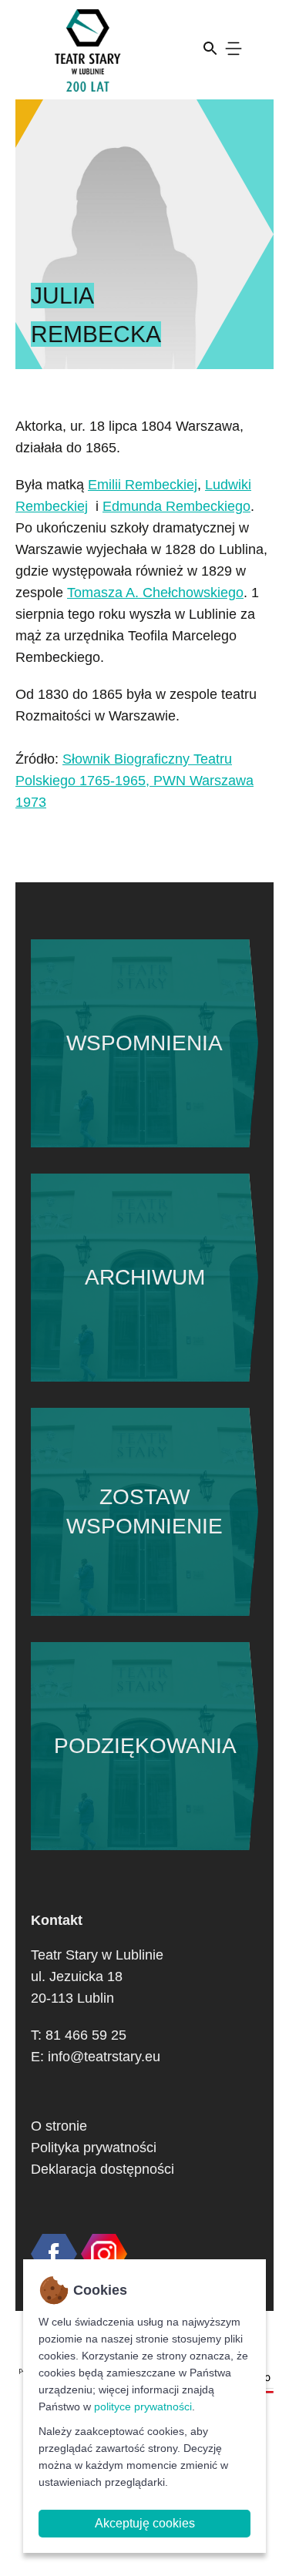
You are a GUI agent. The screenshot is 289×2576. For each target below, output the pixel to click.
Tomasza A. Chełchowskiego (155, 593)
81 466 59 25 (86, 2035)
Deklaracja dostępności (102, 2169)
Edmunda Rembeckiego (176, 506)
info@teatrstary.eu (104, 2057)
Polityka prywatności (94, 2148)
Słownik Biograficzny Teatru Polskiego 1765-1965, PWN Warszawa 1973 (134, 781)
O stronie (59, 2126)
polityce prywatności (143, 2406)
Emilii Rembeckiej (143, 485)
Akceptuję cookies (145, 2523)
